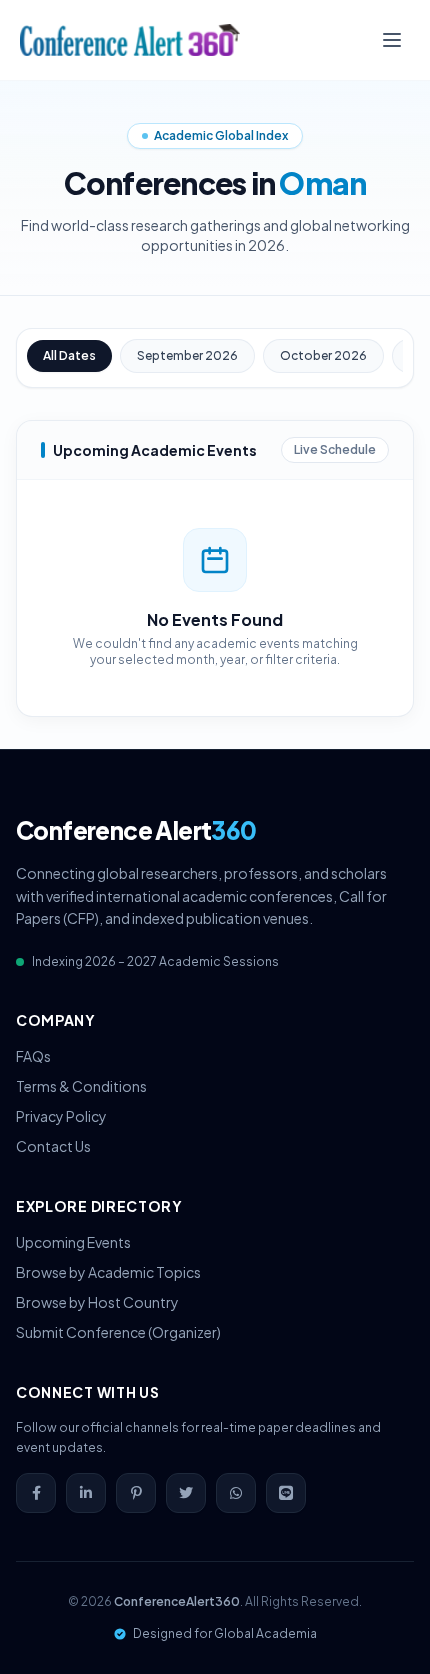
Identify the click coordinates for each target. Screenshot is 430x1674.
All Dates (69, 355)
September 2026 (187, 355)
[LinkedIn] (86, 1493)
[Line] (286, 1493)
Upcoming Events (73, 1242)
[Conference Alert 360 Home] (130, 40)
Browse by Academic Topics (108, 1272)
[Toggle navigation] (392, 40)
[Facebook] (36, 1493)
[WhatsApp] (236, 1493)
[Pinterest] (136, 1493)
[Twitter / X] (186, 1493)
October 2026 (323, 355)
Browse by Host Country (97, 1302)
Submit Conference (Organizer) (118, 1332)
